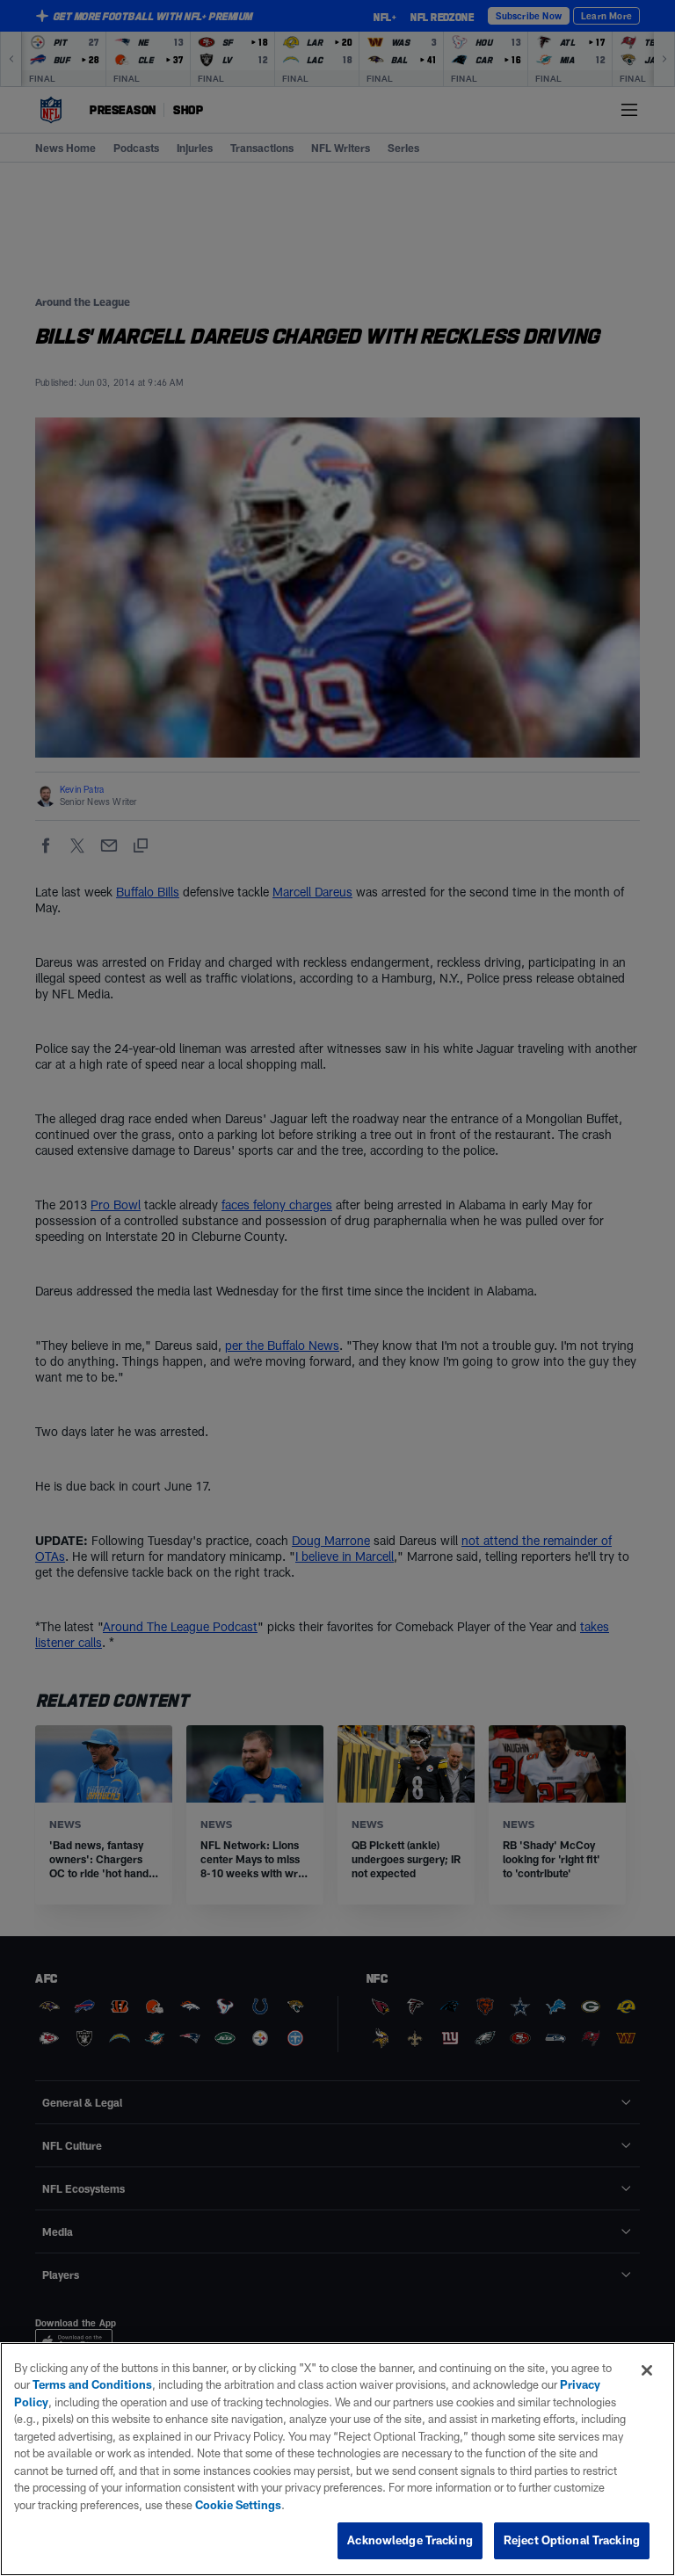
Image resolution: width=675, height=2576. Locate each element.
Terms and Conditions (92, 2384)
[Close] (647, 2370)
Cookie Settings (238, 2505)
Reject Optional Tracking (572, 2540)
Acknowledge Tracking (410, 2540)
